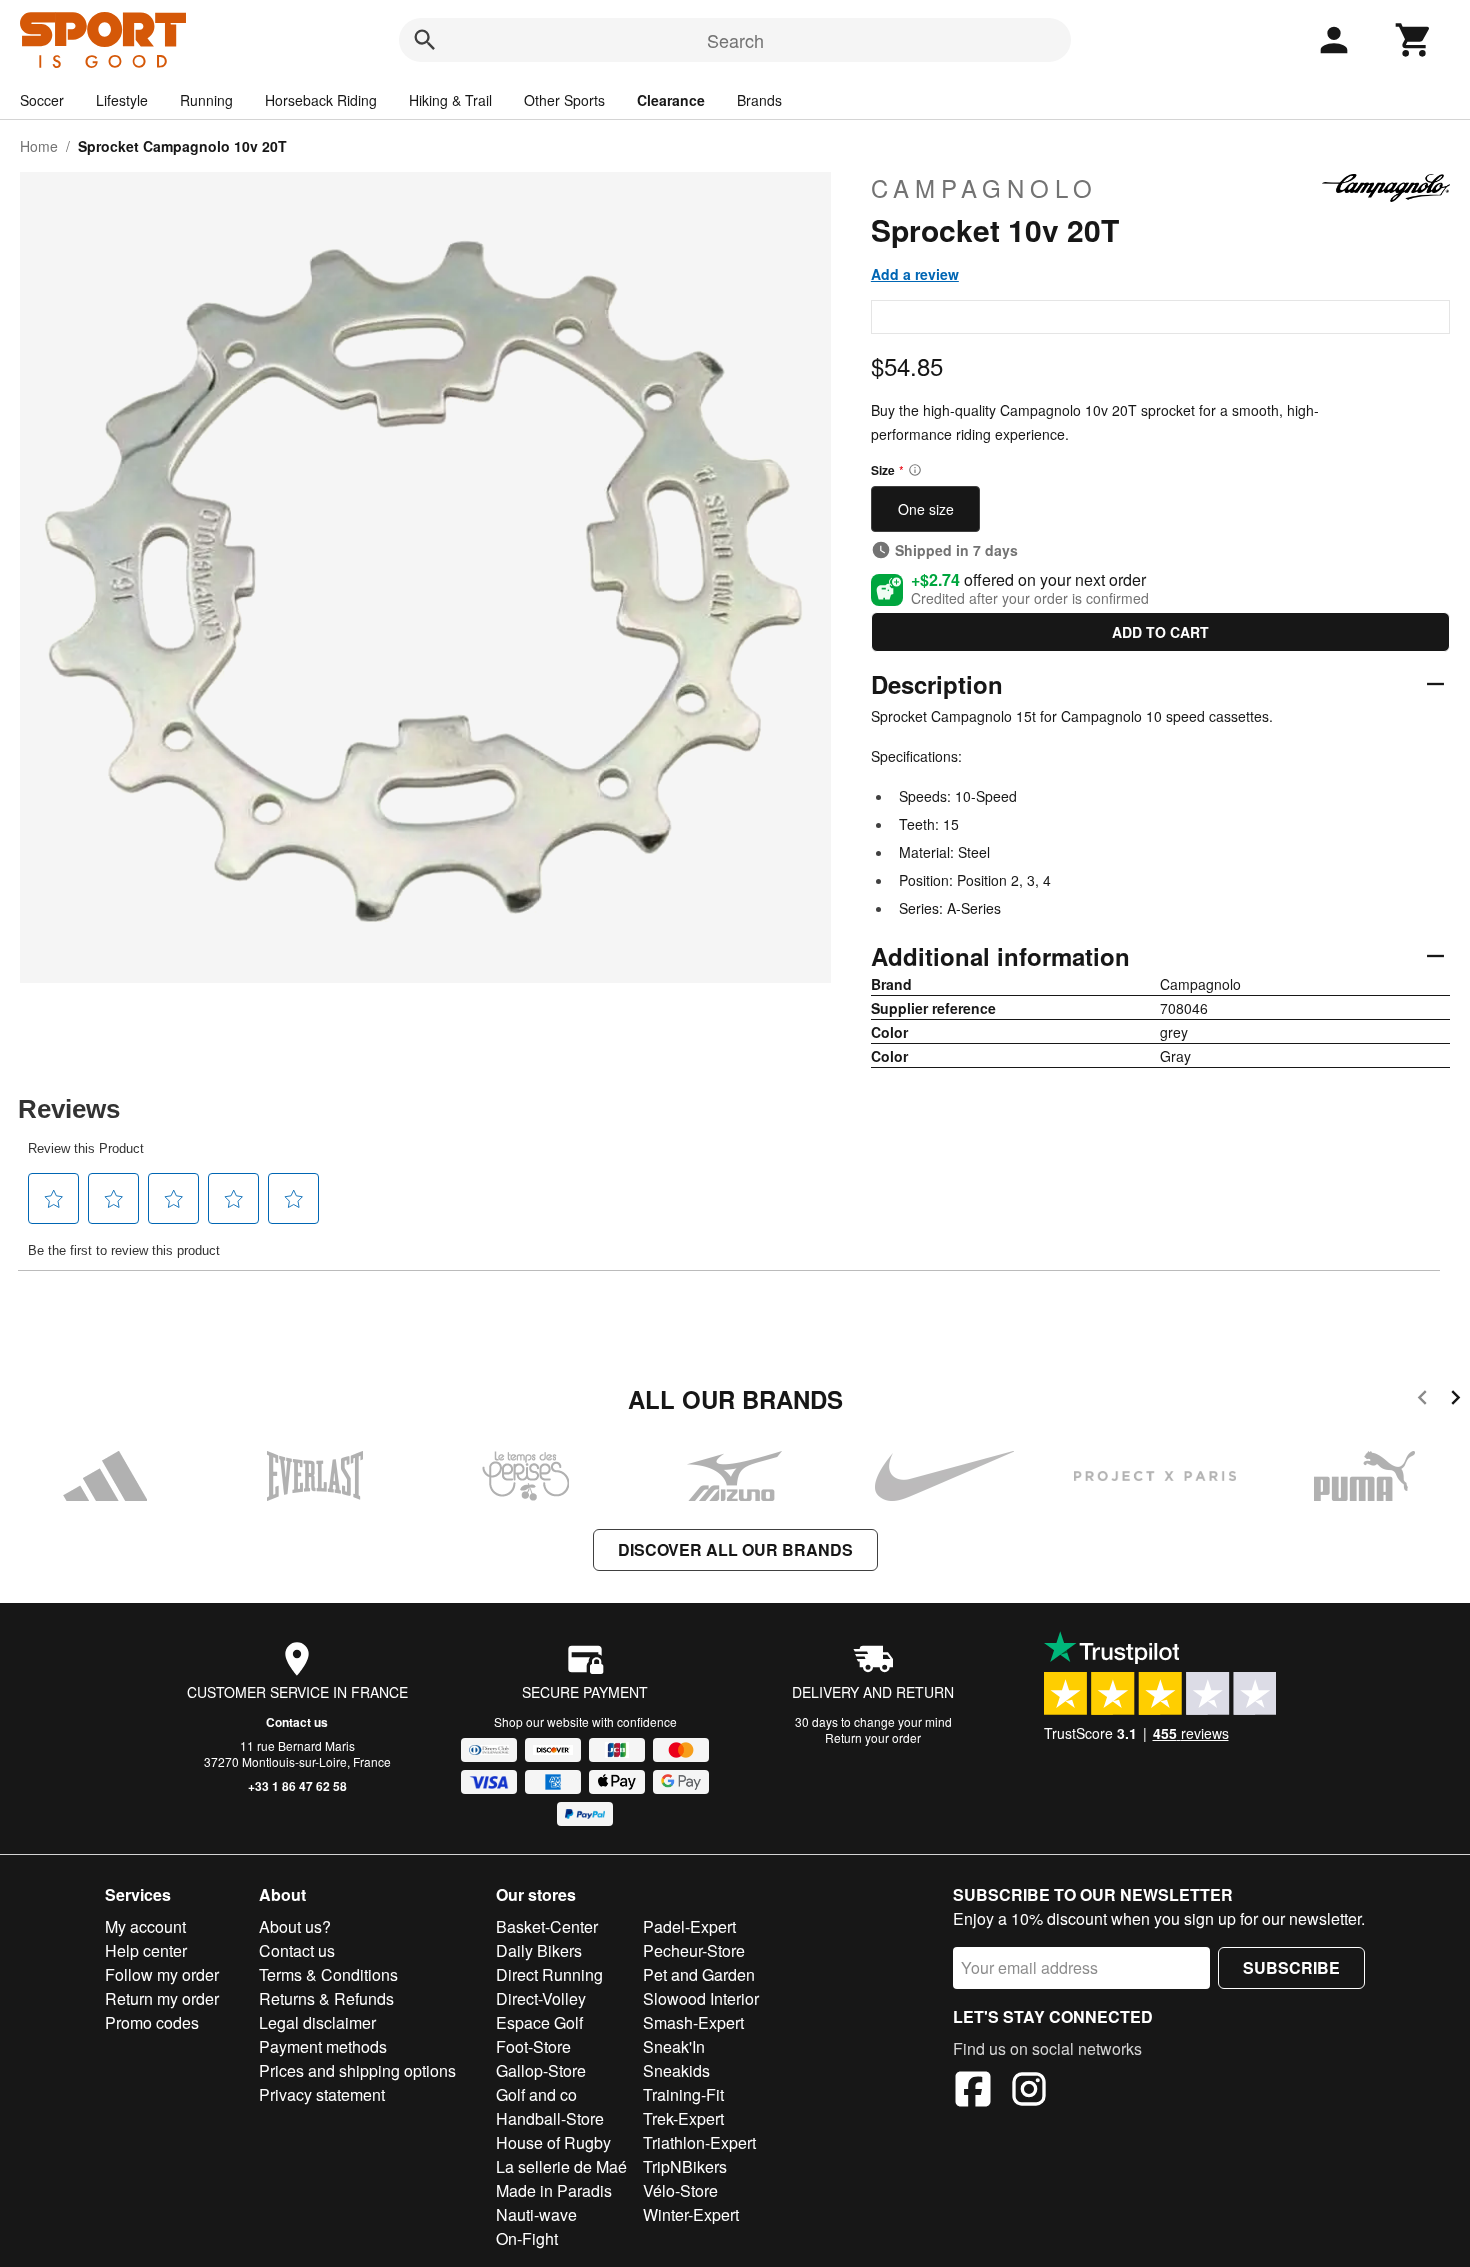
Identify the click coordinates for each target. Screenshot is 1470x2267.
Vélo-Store (680, 2190)
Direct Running (549, 1974)
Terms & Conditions (328, 1974)
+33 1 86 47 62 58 (297, 1786)
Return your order (873, 1737)
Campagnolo (984, 188)
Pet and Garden (699, 1974)
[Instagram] (1029, 2092)
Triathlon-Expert (699, 2142)
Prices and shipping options (357, 2070)
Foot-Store (533, 2046)
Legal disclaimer (317, 2022)
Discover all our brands (735, 1549)
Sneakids (676, 2070)
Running (206, 100)
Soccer (42, 100)
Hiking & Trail (450, 100)
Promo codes (152, 2022)
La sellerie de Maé (561, 2166)
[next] (1455, 1400)
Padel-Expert (689, 1926)
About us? (295, 1926)
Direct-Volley (541, 1998)
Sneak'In (674, 2046)
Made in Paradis (554, 2190)
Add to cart (1160, 632)
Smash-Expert (693, 2022)
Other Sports (564, 100)
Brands (759, 100)
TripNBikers (685, 2166)
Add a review (915, 274)
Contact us (297, 1722)
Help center (146, 1950)
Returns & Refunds (326, 1998)
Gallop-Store (541, 2070)
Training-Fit (683, 2094)
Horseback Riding (321, 100)
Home (39, 146)
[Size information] (915, 470)
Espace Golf (539, 2022)
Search (735, 40)
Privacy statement (322, 2094)
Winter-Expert (691, 2214)
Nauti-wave (536, 2214)
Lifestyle (122, 100)
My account (145, 1926)
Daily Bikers (539, 1950)
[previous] (1422, 1400)
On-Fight (527, 2238)
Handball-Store (550, 2118)
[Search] (425, 40)
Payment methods (323, 2046)
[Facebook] (973, 2092)
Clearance (671, 100)
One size (926, 509)
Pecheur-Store (694, 1950)
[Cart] (1414, 40)
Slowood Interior (701, 1998)
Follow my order (162, 1974)
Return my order (162, 1998)
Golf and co (536, 2094)
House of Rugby (553, 2142)
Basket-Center (547, 1926)
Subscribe (1291, 1967)
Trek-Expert (683, 2118)
